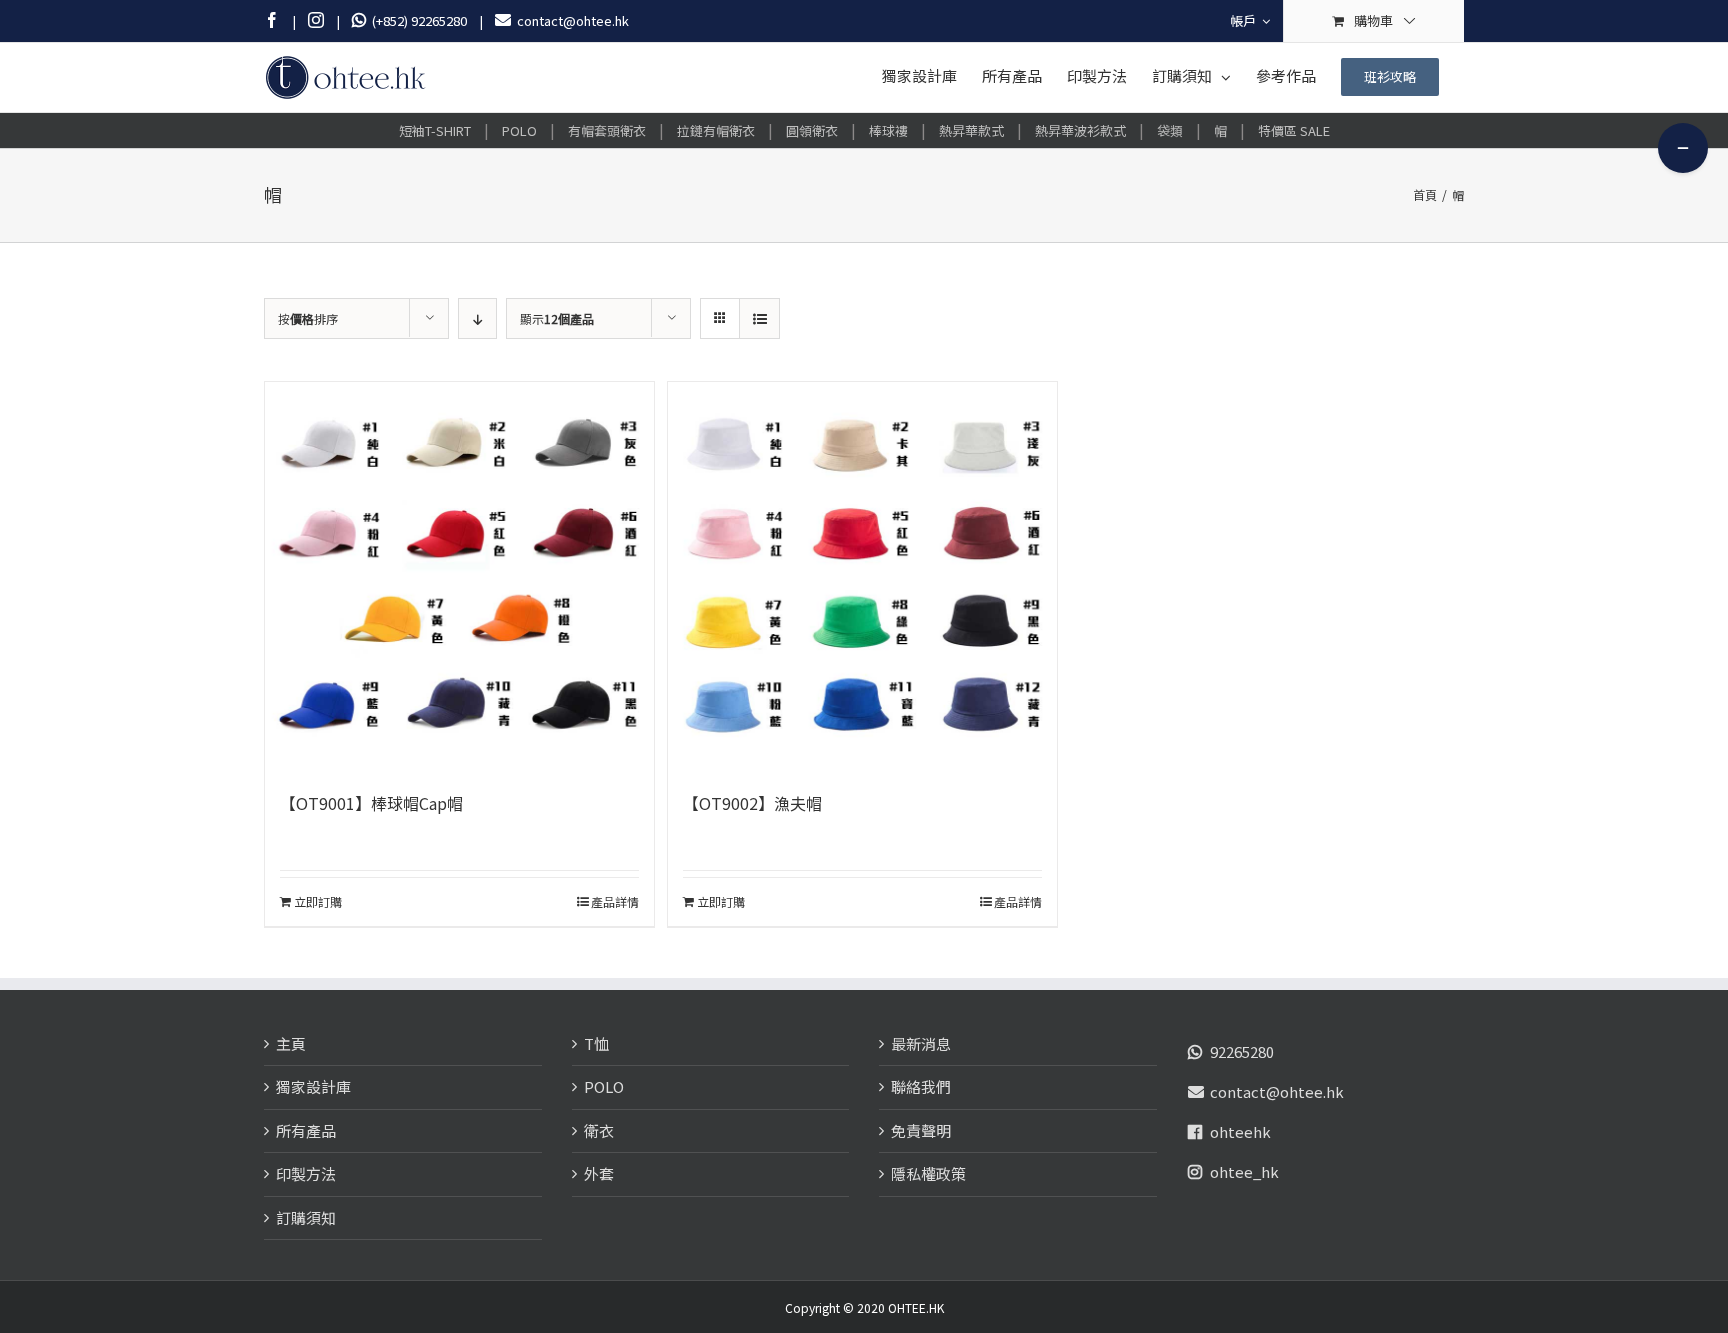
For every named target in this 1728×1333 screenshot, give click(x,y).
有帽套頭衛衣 (607, 130)
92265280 (1242, 1051)
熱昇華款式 (971, 130)
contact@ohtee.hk (1277, 1091)
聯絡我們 (921, 1086)
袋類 (1170, 130)
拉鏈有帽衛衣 (716, 130)
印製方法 (306, 1173)
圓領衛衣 (812, 130)
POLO (519, 130)
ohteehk (1240, 1131)
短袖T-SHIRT (435, 130)
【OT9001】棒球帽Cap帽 (371, 803)
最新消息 (921, 1043)
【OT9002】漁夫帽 (752, 803)
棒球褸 (888, 130)
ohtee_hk (1244, 1171)
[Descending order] (477, 318)
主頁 (291, 1043)
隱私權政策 (928, 1173)
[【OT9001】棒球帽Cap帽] (459, 576)
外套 (599, 1173)
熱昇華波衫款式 (1080, 130)
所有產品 (306, 1130)
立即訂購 (318, 901)
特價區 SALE (1294, 130)
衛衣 (599, 1130)
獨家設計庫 (313, 1086)
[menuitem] (1250, 21)
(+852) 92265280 (416, 20)
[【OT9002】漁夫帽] (862, 576)
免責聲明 (921, 1130)
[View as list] (759, 318)
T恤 (596, 1043)
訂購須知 (306, 1217)
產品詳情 (615, 901)
